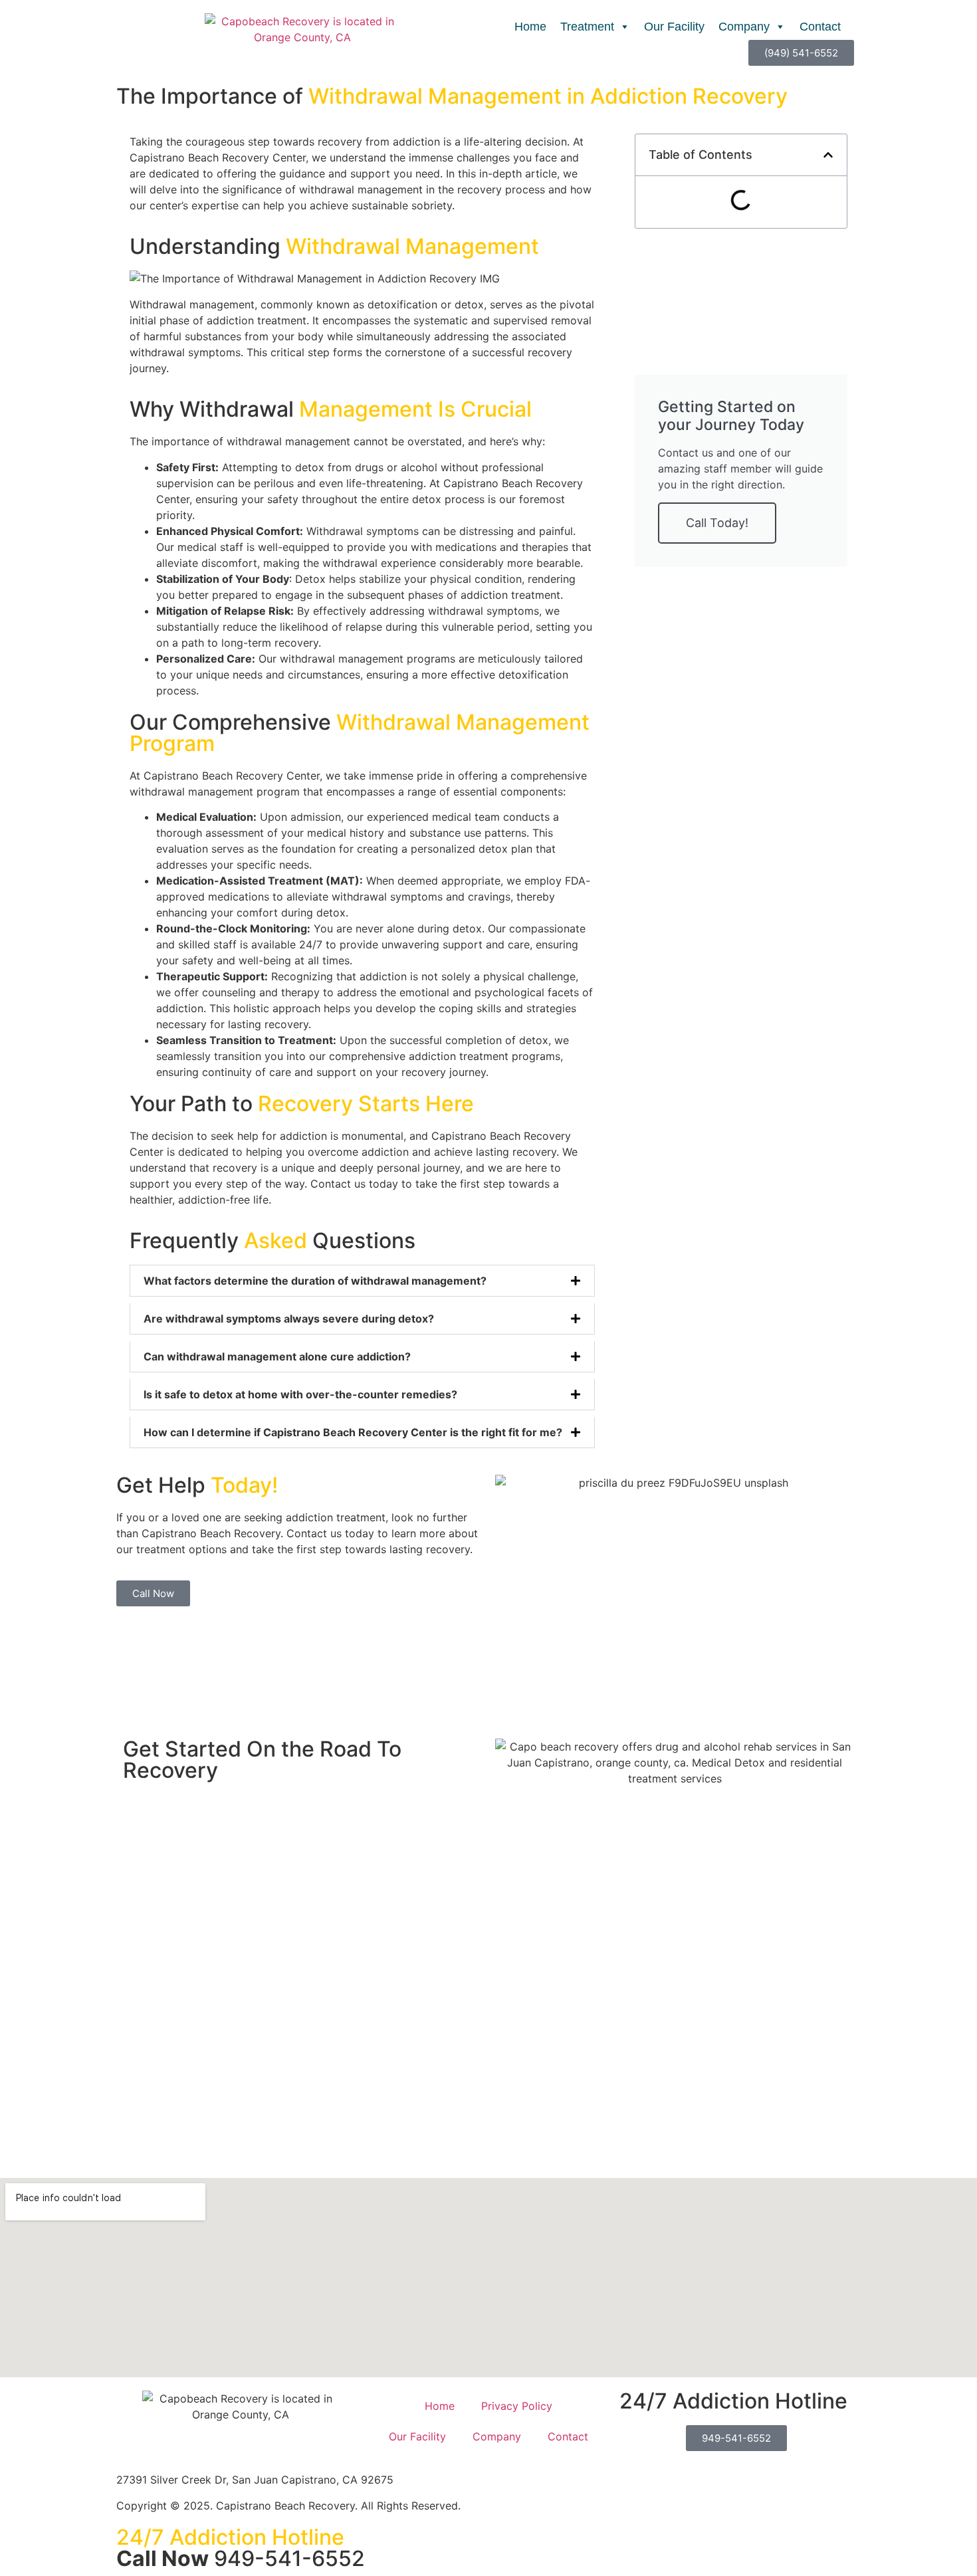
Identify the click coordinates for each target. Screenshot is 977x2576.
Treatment (587, 27)
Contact (820, 27)
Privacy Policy (517, 2534)
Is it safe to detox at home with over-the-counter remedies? (300, 1394)
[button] (362, 1281)
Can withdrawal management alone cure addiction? (277, 1356)
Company (744, 27)
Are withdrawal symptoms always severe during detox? (289, 1319)
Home (530, 27)
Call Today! (717, 523)
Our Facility (674, 27)
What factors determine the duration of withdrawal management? (315, 1281)
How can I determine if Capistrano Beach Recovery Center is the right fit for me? (353, 1432)
